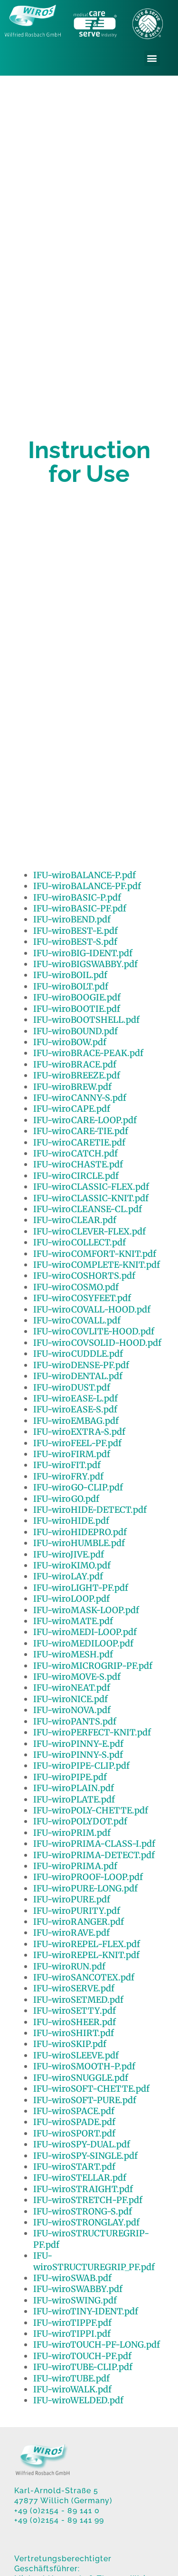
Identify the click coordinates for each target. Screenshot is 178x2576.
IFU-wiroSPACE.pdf (74, 2111)
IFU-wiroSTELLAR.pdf (80, 2178)
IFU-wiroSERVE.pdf (74, 1988)
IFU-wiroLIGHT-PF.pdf (81, 1588)
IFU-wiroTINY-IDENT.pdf (86, 2311)
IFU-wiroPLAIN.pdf (74, 1788)
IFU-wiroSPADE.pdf (74, 2122)
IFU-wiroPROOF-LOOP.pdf (88, 1877)
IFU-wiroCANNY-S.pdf (80, 1098)
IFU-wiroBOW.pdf (70, 1042)
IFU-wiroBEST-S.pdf (75, 942)
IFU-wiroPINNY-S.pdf (78, 1755)
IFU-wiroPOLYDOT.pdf (80, 1821)
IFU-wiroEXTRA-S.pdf (79, 1432)
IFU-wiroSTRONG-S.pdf (83, 2211)
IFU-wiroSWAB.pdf (72, 2278)
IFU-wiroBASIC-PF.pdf (80, 908)
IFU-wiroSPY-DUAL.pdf (82, 2144)
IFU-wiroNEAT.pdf (72, 1688)
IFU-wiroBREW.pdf (72, 1087)
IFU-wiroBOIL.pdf (70, 975)
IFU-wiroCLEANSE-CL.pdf (88, 1209)
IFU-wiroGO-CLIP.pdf (78, 1487)
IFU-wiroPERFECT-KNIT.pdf (92, 1732)
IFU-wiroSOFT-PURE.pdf (85, 2100)
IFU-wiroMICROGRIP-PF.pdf (93, 1666)
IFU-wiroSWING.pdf (75, 2300)
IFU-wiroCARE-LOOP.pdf (85, 1120)
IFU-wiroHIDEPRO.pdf (80, 1532)
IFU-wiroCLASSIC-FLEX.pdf (91, 1187)
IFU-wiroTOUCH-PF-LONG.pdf (97, 2345)
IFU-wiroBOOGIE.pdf (77, 997)
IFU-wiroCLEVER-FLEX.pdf (89, 1231)
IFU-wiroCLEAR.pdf (75, 1220)
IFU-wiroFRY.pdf (68, 1476)
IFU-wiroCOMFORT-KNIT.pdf (95, 1254)
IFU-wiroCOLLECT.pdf (80, 1242)
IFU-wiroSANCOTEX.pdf (84, 1977)
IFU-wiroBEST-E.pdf (75, 931)
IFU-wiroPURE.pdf (72, 1899)
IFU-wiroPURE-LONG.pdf (85, 1888)
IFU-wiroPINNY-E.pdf (78, 1744)
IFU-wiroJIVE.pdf (69, 1554)
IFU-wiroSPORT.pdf (74, 2133)
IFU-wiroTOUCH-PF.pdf (82, 2356)
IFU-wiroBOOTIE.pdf (77, 1009)
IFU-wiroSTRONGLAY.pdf (86, 2222)
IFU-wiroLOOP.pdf (71, 1599)
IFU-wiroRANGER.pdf (79, 1922)
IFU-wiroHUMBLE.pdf (79, 1543)
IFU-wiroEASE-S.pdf (75, 1409)
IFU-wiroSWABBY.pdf (78, 2289)
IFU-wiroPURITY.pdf (77, 1911)
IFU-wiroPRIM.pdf (72, 1833)
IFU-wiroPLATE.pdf (74, 1799)
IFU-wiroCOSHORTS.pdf (84, 1276)
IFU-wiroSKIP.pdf (70, 2044)
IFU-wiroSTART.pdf (74, 2167)
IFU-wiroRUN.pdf (69, 1966)
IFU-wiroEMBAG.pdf (76, 1421)
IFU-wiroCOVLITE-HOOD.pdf (94, 1331)
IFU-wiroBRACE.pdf (75, 1064)
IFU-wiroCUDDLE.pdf (78, 1354)
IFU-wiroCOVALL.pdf (77, 1320)
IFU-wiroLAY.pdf (68, 1576)
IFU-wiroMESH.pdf (73, 1654)
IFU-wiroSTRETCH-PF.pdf (88, 2200)
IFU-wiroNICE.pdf (70, 1699)
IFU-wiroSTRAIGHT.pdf (83, 2189)
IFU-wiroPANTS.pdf (75, 1721)
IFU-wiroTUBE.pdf (71, 2378)
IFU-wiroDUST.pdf (72, 1387)
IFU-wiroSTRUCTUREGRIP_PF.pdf (94, 2261)
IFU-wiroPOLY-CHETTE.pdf (91, 1810)
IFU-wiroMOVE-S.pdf (77, 1677)
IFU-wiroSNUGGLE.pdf (81, 2078)
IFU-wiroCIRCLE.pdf (76, 1176)
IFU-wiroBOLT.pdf (71, 986)
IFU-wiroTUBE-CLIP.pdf (83, 2367)
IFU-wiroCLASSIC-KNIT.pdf (91, 1198)
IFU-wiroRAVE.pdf (71, 1933)
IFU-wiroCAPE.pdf (72, 1109)
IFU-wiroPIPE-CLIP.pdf (81, 1766)
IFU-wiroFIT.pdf (67, 1465)
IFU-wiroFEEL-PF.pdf (77, 1443)
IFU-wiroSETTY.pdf (75, 2011)
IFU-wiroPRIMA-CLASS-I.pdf (94, 1844)
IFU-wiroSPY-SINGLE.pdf (85, 2156)
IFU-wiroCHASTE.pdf (78, 1164)
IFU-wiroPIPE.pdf (70, 1777)
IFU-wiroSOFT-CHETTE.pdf (91, 2089)
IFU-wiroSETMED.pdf (78, 2000)
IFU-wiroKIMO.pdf (72, 1565)
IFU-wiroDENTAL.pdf (78, 1376)
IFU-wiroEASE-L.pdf (75, 1398)
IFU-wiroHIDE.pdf (71, 1521)
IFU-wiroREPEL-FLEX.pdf (87, 1944)
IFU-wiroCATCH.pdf (75, 1153)
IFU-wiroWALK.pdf (72, 2389)
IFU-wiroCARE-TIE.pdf (81, 1131)
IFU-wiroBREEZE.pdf (77, 1075)
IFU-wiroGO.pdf (66, 1499)
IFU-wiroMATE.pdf (73, 1621)
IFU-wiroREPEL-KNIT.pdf (86, 1955)
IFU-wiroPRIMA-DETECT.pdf (94, 1855)
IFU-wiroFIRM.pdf (72, 1454)
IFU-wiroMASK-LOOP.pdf (86, 1610)
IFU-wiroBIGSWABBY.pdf (85, 964)
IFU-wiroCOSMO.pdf (76, 1287)
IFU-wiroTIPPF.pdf (72, 2323)
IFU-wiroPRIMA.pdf (75, 1866)
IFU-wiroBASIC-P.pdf (77, 897)
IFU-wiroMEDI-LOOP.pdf (85, 1632)
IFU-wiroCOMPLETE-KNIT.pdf (97, 1265)
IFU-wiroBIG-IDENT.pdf (83, 953)
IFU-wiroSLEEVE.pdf (76, 2055)
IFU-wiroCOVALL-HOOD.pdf (92, 1309)
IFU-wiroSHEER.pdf (75, 2022)
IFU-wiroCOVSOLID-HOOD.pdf (97, 1343)
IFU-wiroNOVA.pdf (72, 1710)
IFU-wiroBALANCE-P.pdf (84, 875)
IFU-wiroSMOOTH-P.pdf (84, 2066)
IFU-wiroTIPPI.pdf (72, 2334)
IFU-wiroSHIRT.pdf (74, 2033)
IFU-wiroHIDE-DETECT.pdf (90, 1510)
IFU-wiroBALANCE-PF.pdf (87, 886)
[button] (152, 58)
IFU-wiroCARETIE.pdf (79, 1142)
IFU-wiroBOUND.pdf (75, 1031)
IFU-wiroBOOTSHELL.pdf (86, 1020)
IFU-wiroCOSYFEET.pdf (82, 1298)
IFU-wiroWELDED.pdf (78, 2400)
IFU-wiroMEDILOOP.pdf (83, 1643)
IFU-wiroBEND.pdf (72, 919)
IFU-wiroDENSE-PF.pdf (81, 1365)
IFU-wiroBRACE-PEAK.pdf (88, 1053)
